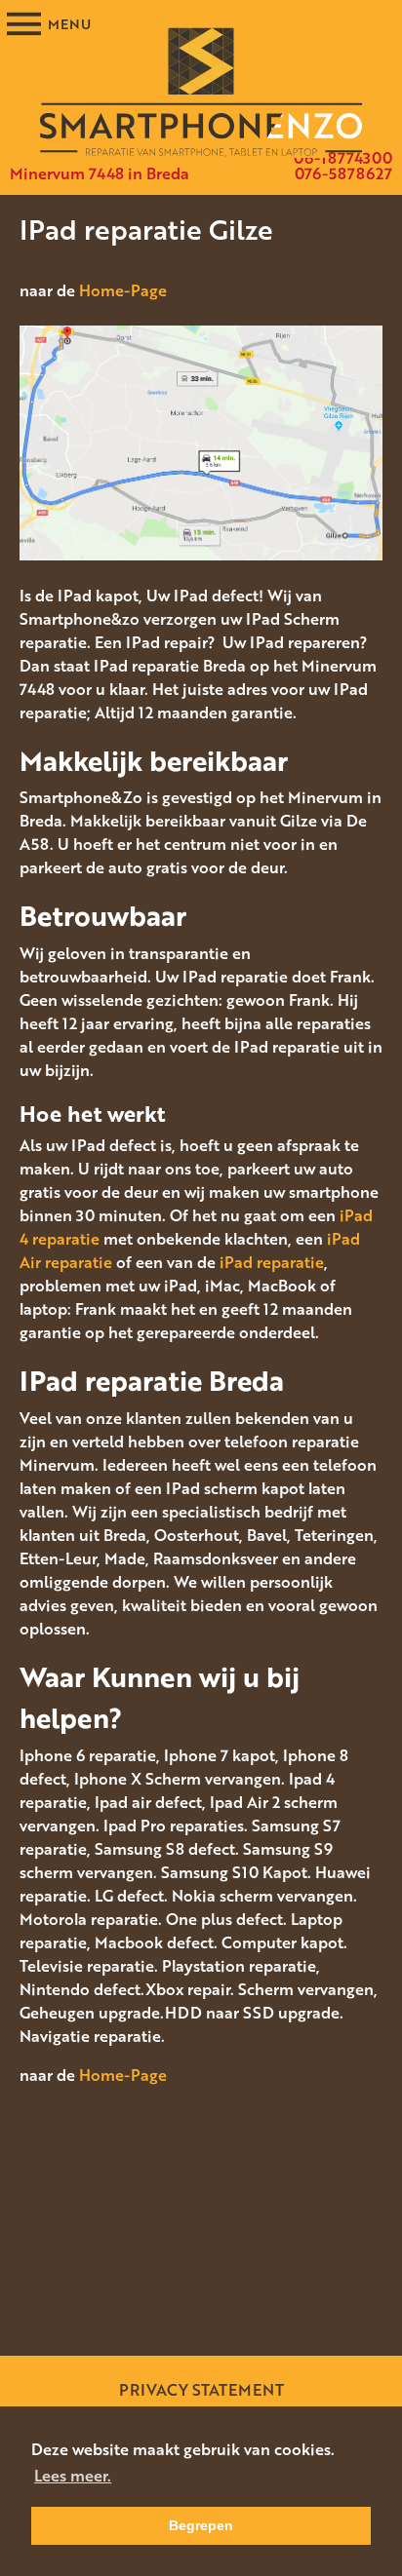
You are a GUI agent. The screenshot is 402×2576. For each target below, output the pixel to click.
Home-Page (123, 290)
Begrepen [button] (201, 2525)
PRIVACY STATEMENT (201, 2390)
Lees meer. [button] (73, 2476)
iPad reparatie (272, 1262)
